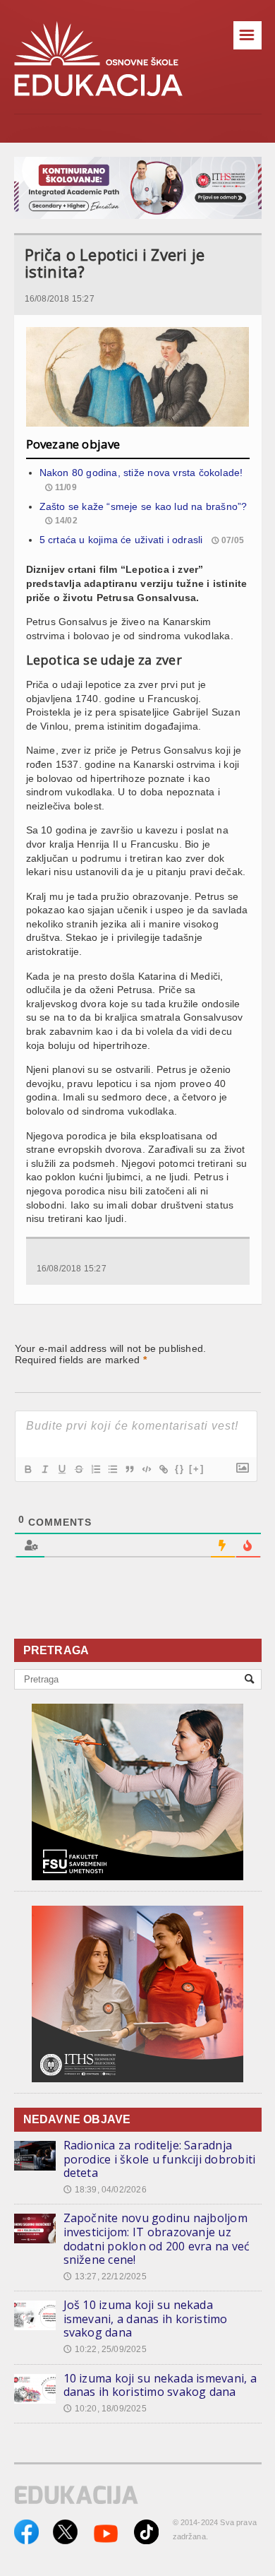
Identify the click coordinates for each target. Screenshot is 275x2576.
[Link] (163, 1469)
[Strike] (78, 1469)
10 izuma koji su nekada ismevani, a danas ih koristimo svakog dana (160, 2385)
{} (180, 1469)
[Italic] (44, 1469)
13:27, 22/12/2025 (105, 2277)
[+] (197, 1469)
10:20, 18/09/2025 (105, 2409)
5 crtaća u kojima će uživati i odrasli (121, 540)
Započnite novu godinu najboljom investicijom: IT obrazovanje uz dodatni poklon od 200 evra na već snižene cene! (157, 2239)
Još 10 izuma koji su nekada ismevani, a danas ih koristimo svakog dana (146, 2319)
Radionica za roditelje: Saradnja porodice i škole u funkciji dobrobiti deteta (160, 2159)
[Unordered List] (112, 1469)
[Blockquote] (129, 1469)
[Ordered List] (95, 1469)
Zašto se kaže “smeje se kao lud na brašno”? (143, 506)
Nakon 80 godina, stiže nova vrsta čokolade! (141, 473)
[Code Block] (146, 1469)
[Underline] (61, 1469)
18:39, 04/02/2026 (105, 2190)
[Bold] (28, 1469)
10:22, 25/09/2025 (105, 2349)
